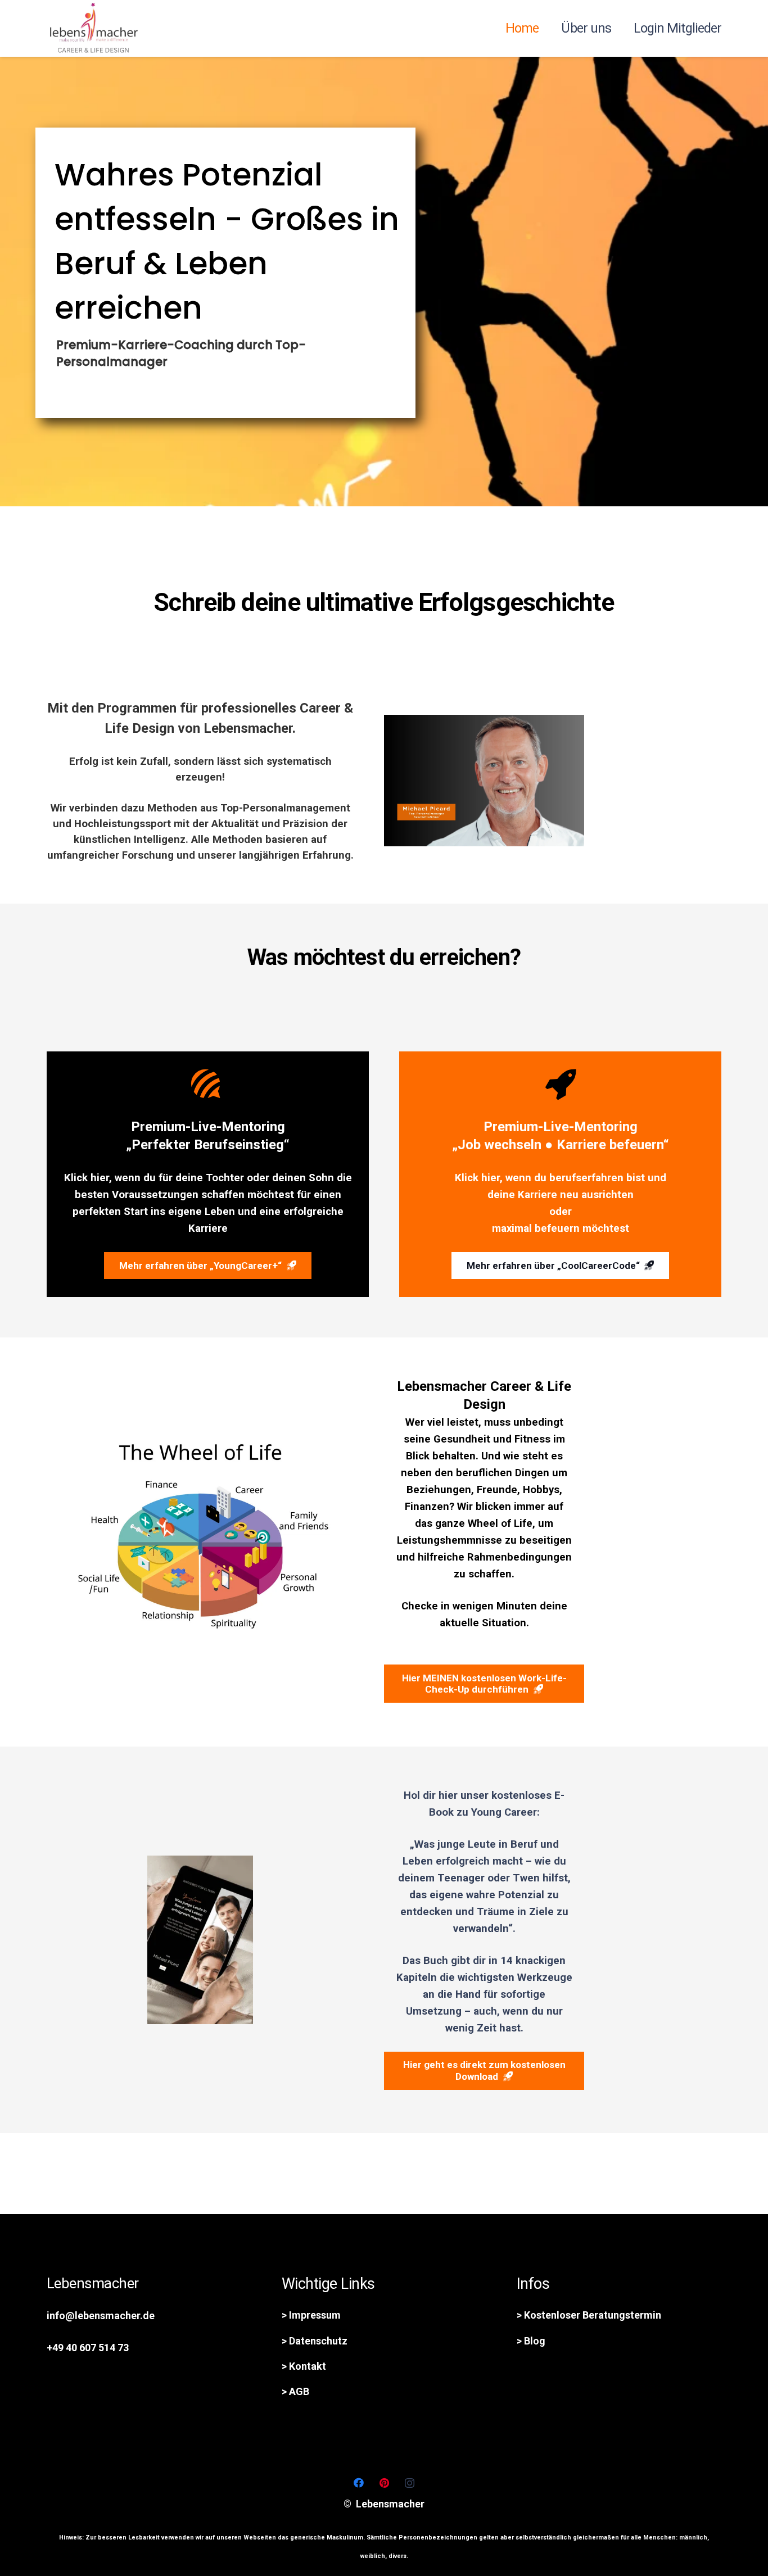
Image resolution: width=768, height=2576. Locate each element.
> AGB (295, 2391)
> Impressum (311, 2315)
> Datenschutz (315, 2341)
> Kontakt (304, 2366)
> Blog (531, 2341)
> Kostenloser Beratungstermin (589, 2315)
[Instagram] (410, 2483)
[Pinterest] (384, 2483)
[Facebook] (359, 2483)
